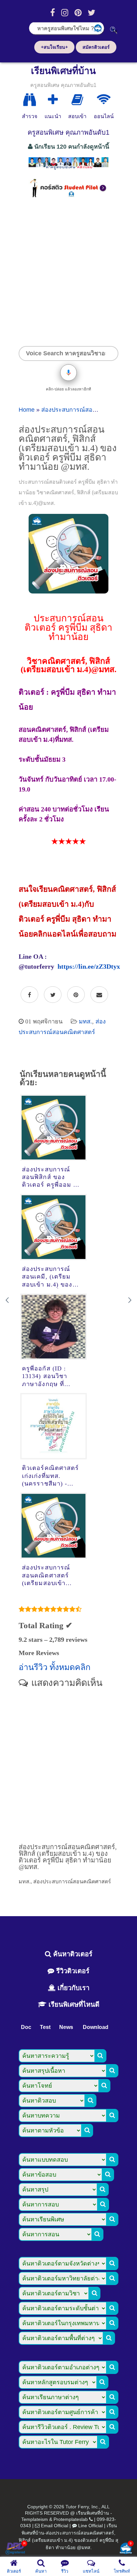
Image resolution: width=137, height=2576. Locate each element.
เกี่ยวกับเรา (72, 1988)
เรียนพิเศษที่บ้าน (63, 71)
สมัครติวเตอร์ (96, 47)
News (66, 2027)
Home (27, 410)
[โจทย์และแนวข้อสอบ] (126, 2549)
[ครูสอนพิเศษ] (68, 169)
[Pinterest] (78, 13)
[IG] (65, 13)
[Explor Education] (30, 100)
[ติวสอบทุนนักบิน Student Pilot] (68, 195)
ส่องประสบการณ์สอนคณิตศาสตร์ (85, 410)
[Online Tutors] (104, 100)
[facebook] (53, 13)
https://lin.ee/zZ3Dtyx (89, 966)
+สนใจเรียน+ (54, 47)
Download (96, 2027)
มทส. (85, 1021)
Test (45, 2027)
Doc (26, 2027)
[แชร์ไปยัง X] (53, 995)
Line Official (90, 2526)
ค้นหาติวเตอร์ (72, 1954)
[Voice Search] (68, 373)
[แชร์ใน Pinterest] (76, 995)
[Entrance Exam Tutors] (77, 100)
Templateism (35, 2519)
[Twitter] (92, 13)
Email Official (55, 2526)
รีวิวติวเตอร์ (72, 1971)
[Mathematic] (53, 100)
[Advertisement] (68, 272)
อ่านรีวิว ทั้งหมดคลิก (55, 1667)
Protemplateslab (71, 2519)
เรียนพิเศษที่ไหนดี (73, 2004)
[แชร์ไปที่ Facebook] (29, 995)
